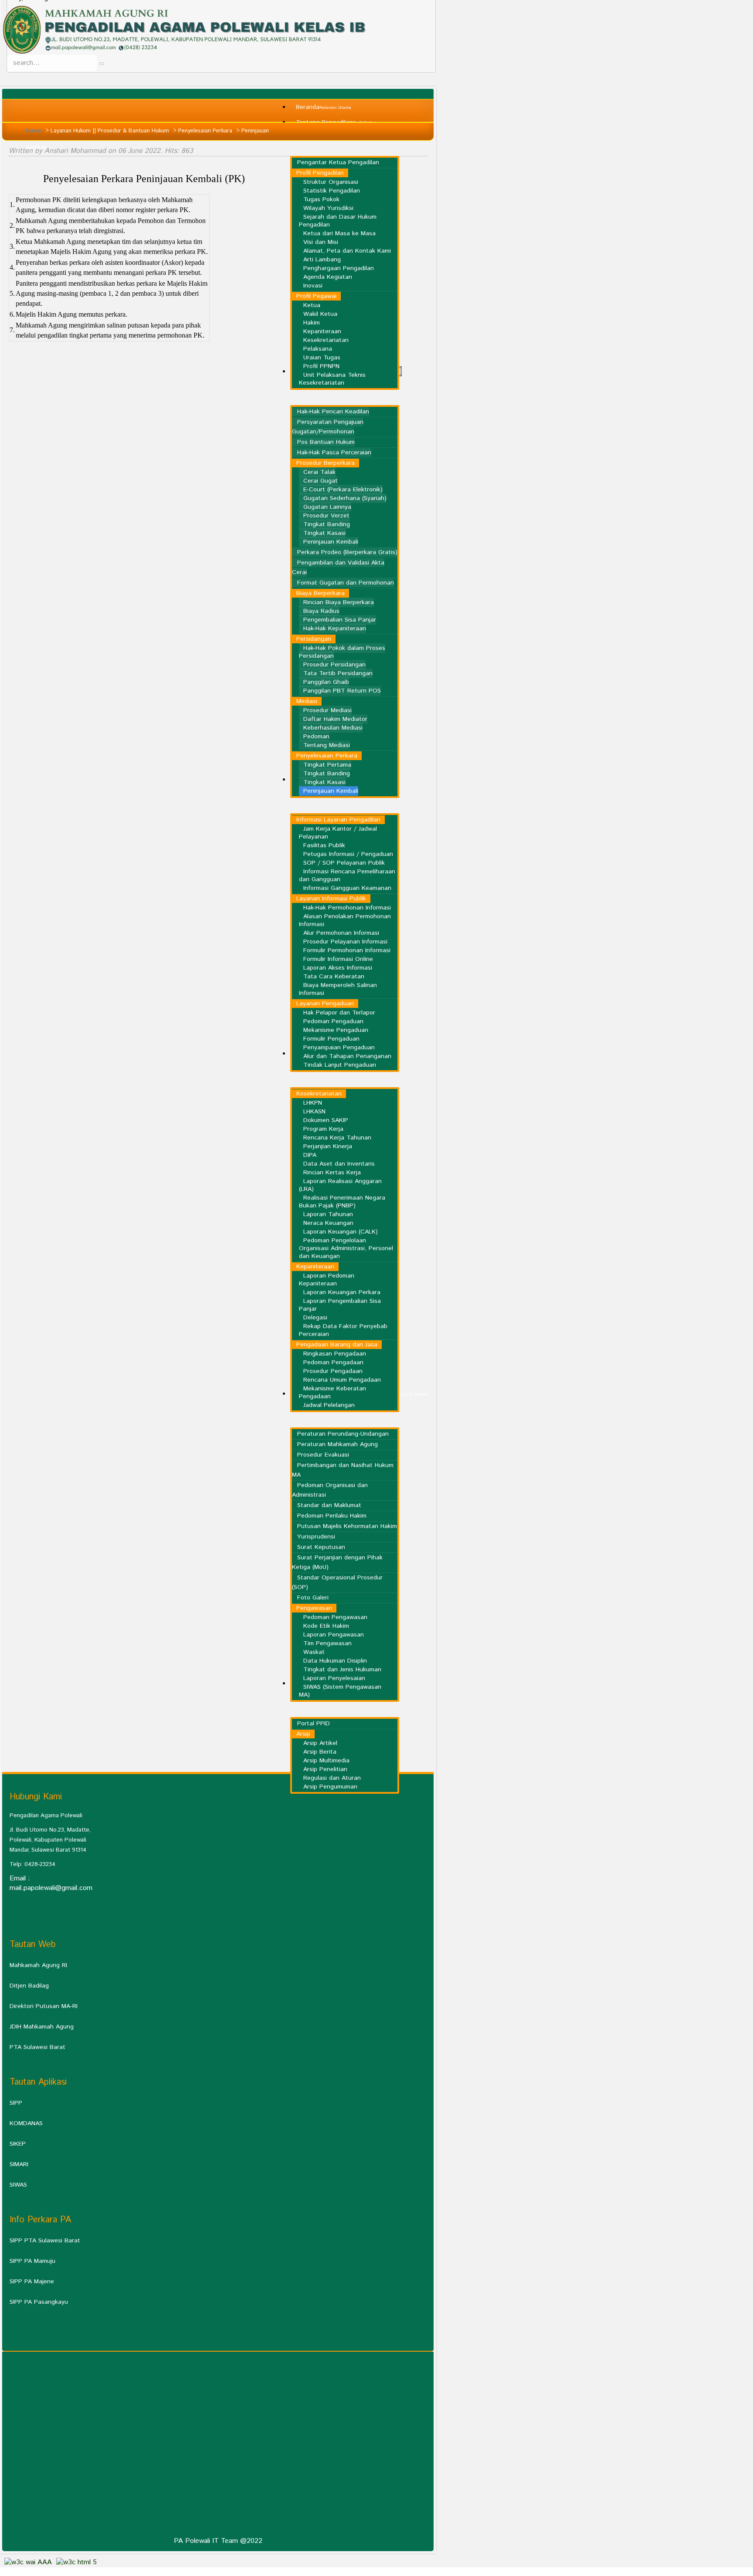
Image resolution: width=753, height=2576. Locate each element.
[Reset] (102, 64)
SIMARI (19, 2164)
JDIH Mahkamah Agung (42, 2027)
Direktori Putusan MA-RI (44, 2006)
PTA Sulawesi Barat (37, 2047)
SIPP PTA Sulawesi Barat (45, 2241)
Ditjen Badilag (29, 1986)
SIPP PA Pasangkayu (39, 2302)
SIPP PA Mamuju (32, 2261)
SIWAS (18, 2185)
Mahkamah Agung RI (38, 1965)
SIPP (16, 2103)
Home (34, 131)
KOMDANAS (26, 2123)
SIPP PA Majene (32, 2282)
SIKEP (18, 2144)
